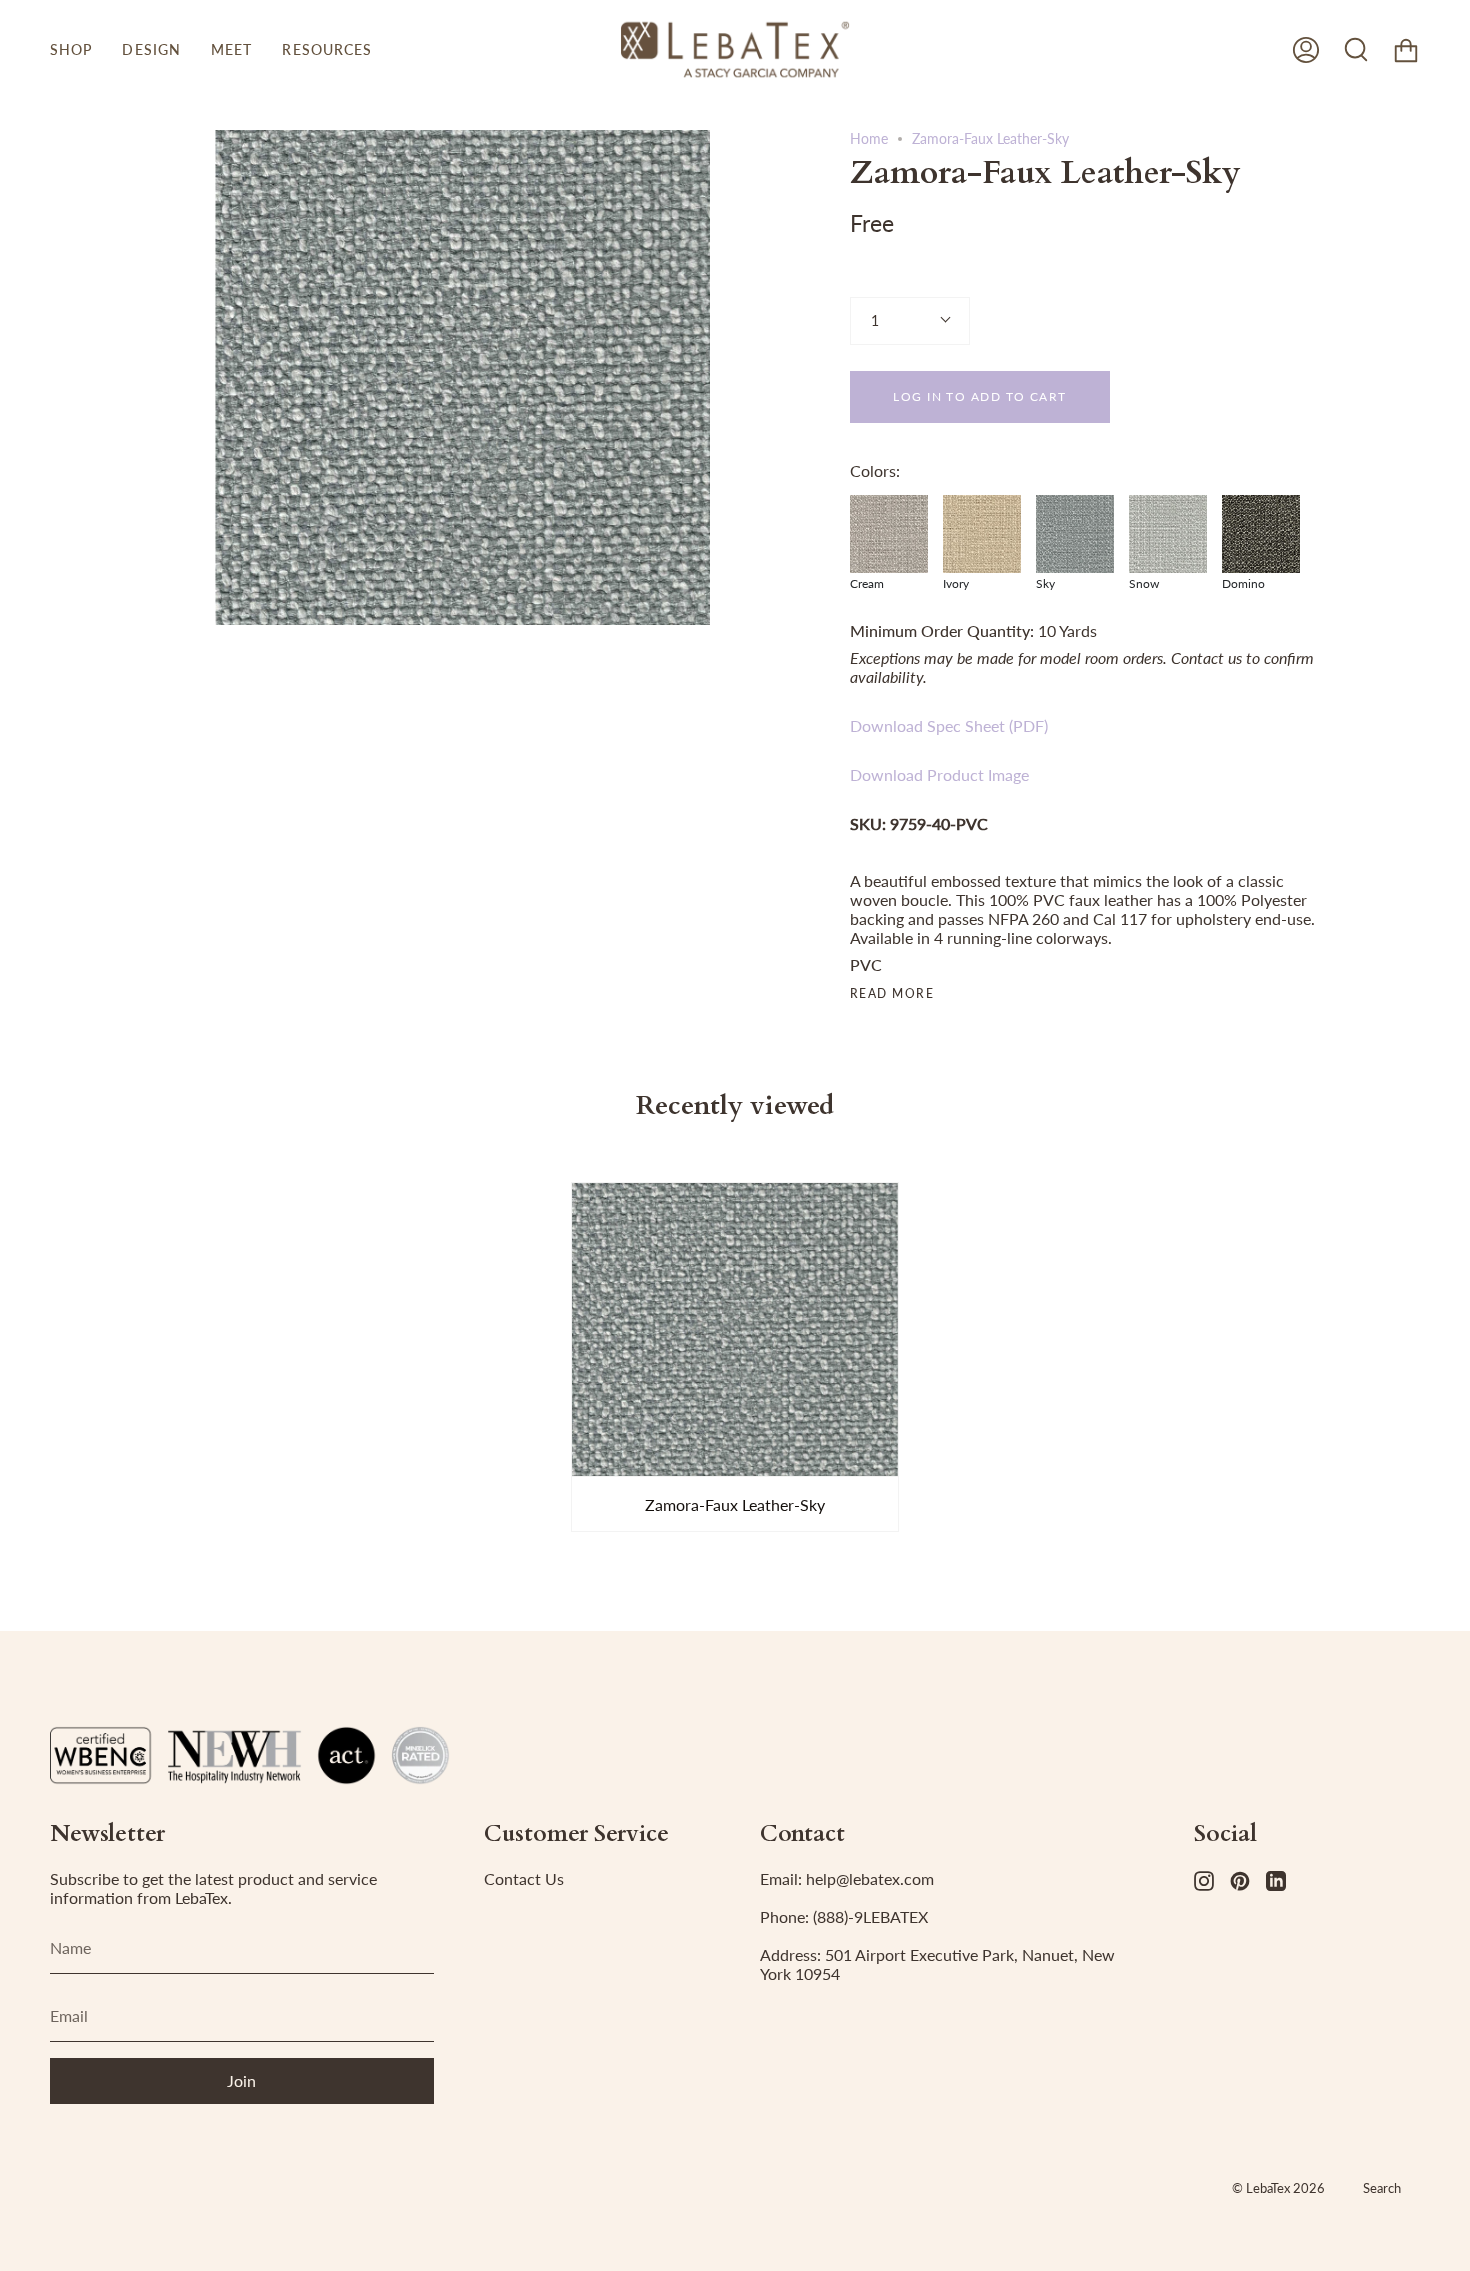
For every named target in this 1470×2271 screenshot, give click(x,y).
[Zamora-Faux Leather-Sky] (735, 1330)
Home (869, 138)
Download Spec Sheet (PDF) (949, 725)
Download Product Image (939, 774)
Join (241, 2080)
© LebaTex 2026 (1278, 2188)
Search (1382, 2188)
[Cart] (1406, 49)
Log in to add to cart (979, 396)
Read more (892, 994)
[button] (71, 49)
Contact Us (524, 1878)
